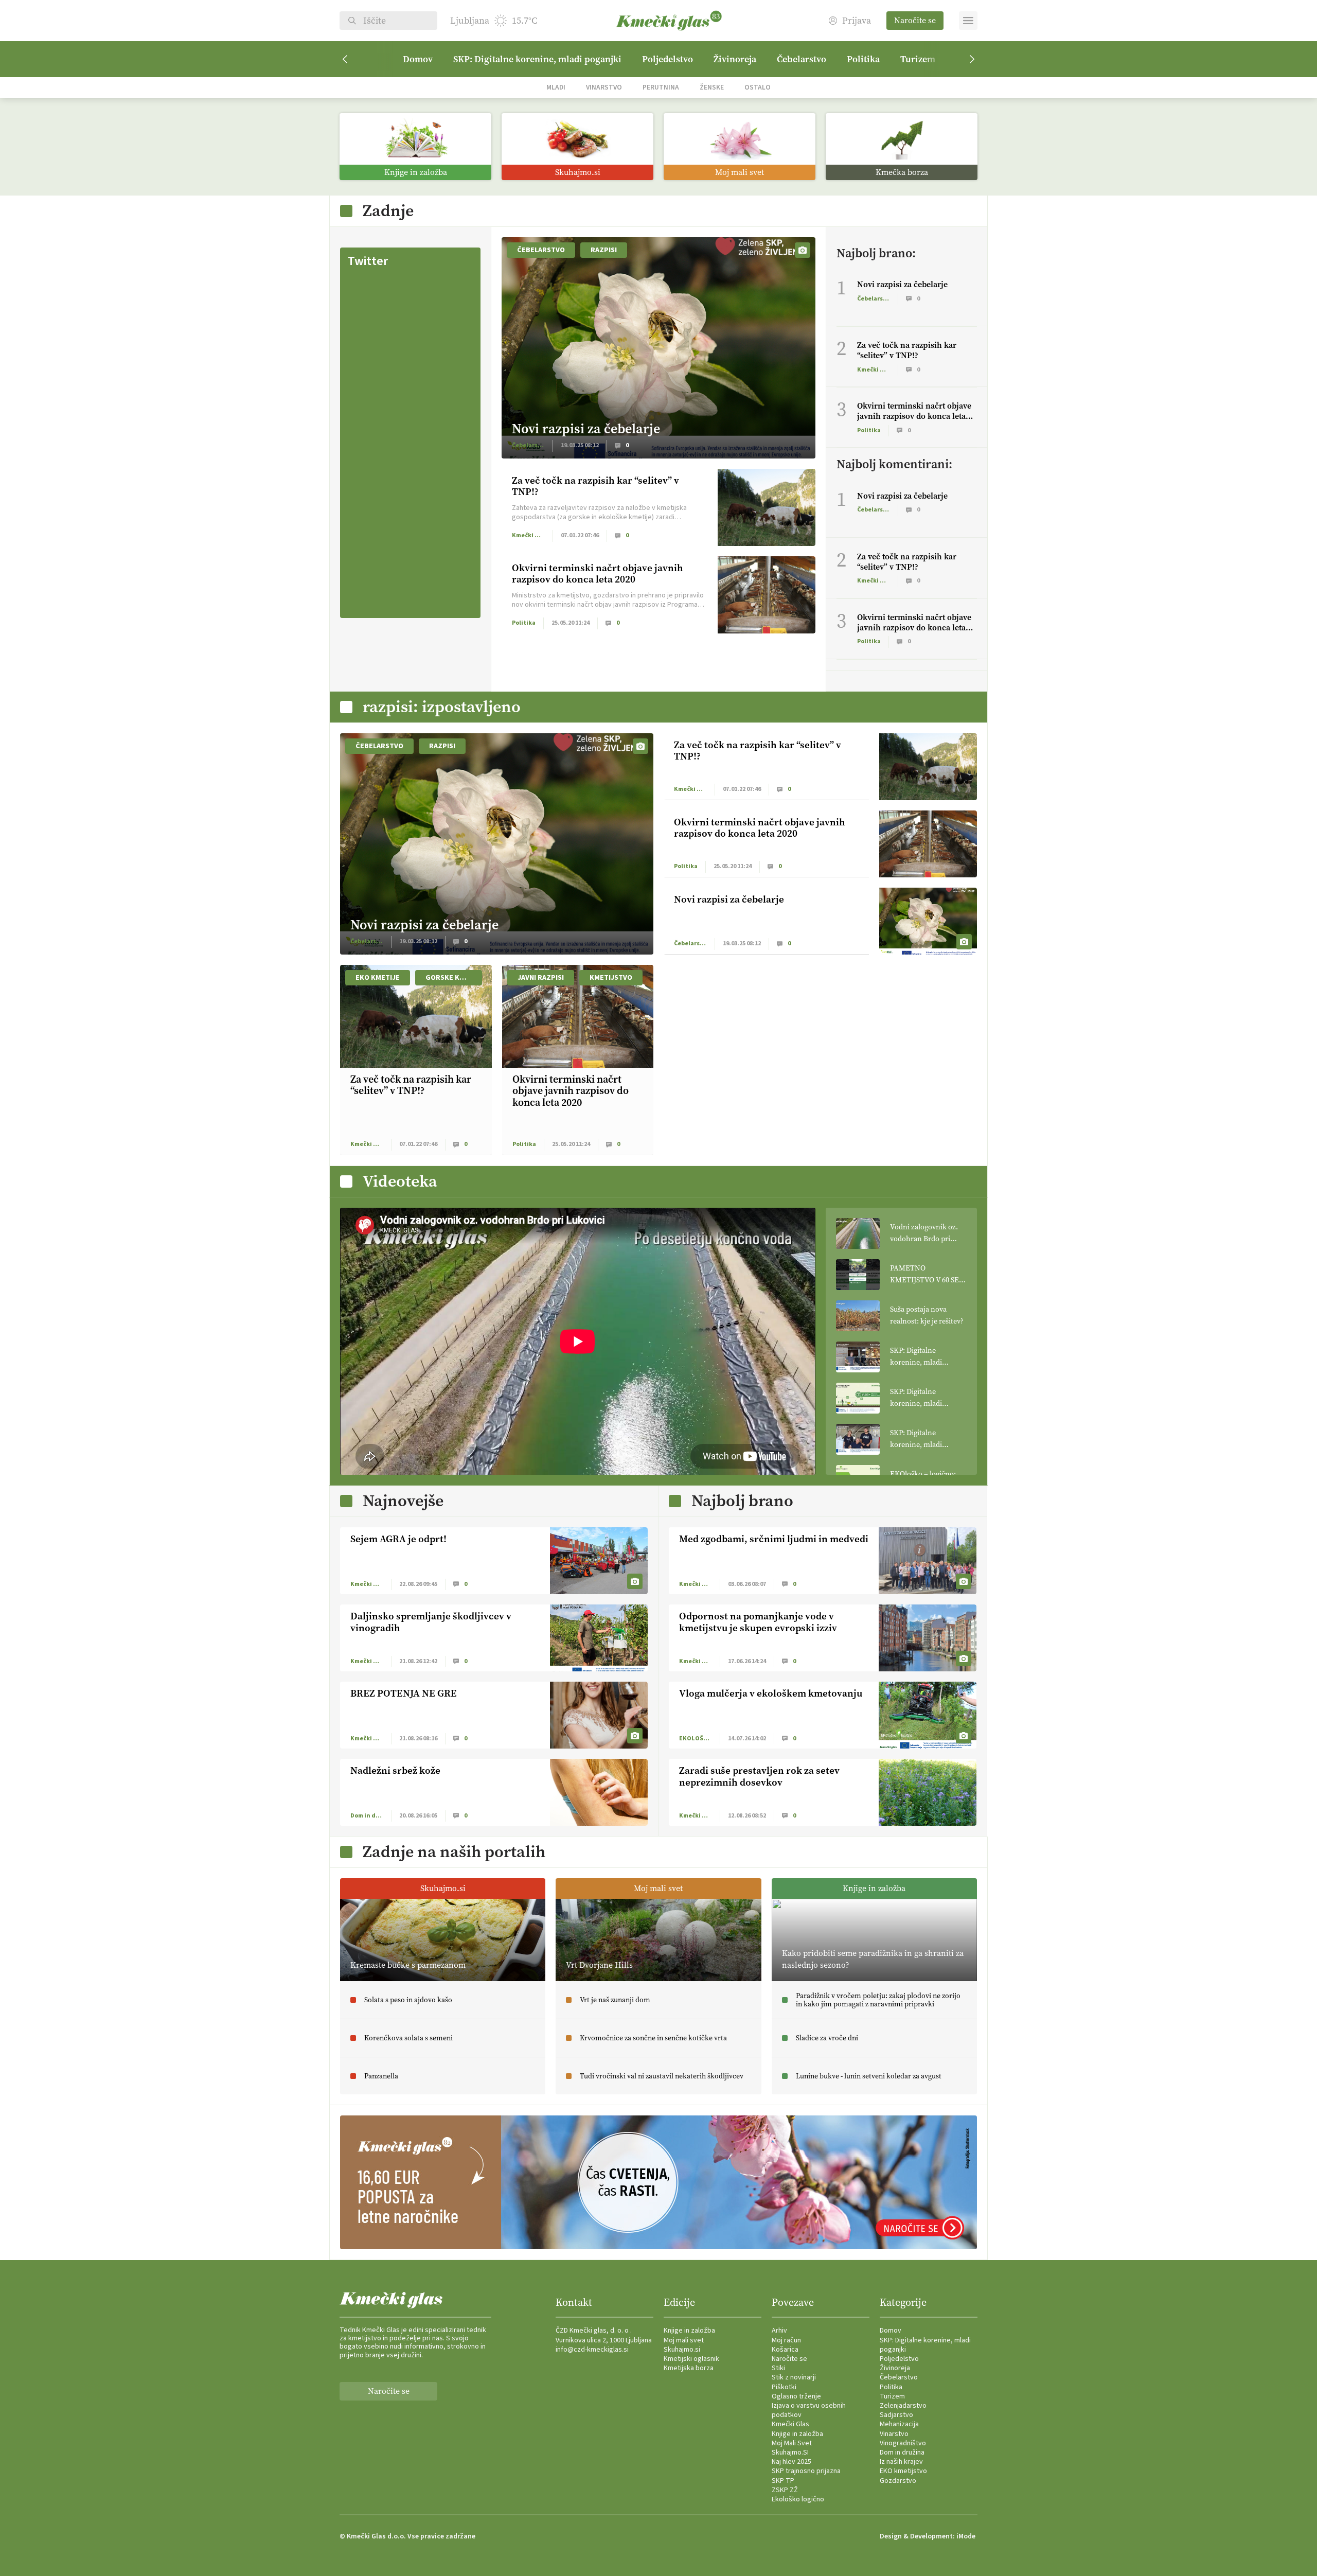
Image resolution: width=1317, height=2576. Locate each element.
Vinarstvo (604, 87)
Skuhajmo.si (682, 2350)
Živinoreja (735, 59)
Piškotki (784, 2387)
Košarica (785, 2350)
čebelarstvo (541, 250)
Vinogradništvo (903, 2443)
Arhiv (779, 2331)
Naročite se (915, 20)
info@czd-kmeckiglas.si (592, 2350)
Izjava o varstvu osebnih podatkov (809, 2410)
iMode (966, 2536)
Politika (863, 59)
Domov (418, 59)
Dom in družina (902, 2453)
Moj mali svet (684, 2340)
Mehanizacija (899, 2424)
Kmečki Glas (790, 2424)
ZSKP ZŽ (785, 2490)
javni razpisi (541, 978)
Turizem (918, 59)
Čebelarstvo (802, 59)
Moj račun (786, 2340)
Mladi (556, 87)
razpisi (604, 250)
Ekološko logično (798, 2499)
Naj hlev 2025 (791, 2462)
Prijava (857, 21)
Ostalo (758, 87)
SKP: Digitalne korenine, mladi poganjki (537, 59)
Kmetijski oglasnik (691, 2359)
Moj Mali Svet (792, 2443)
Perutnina (661, 87)
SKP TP (783, 2481)
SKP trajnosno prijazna (806, 2471)
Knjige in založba (689, 2331)
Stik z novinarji (794, 2377)
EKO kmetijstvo (903, 2471)
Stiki (778, 2368)
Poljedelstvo (668, 59)
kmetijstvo (611, 978)
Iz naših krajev (901, 2462)
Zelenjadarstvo (903, 2406)
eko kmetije (378, 978)
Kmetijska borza (689, 2368)
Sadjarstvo (896, 2415)
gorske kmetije (454, 978)
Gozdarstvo (898, 2481)
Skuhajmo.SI (790, 2453)
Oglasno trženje (796, 2396)
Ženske (712, 87)
